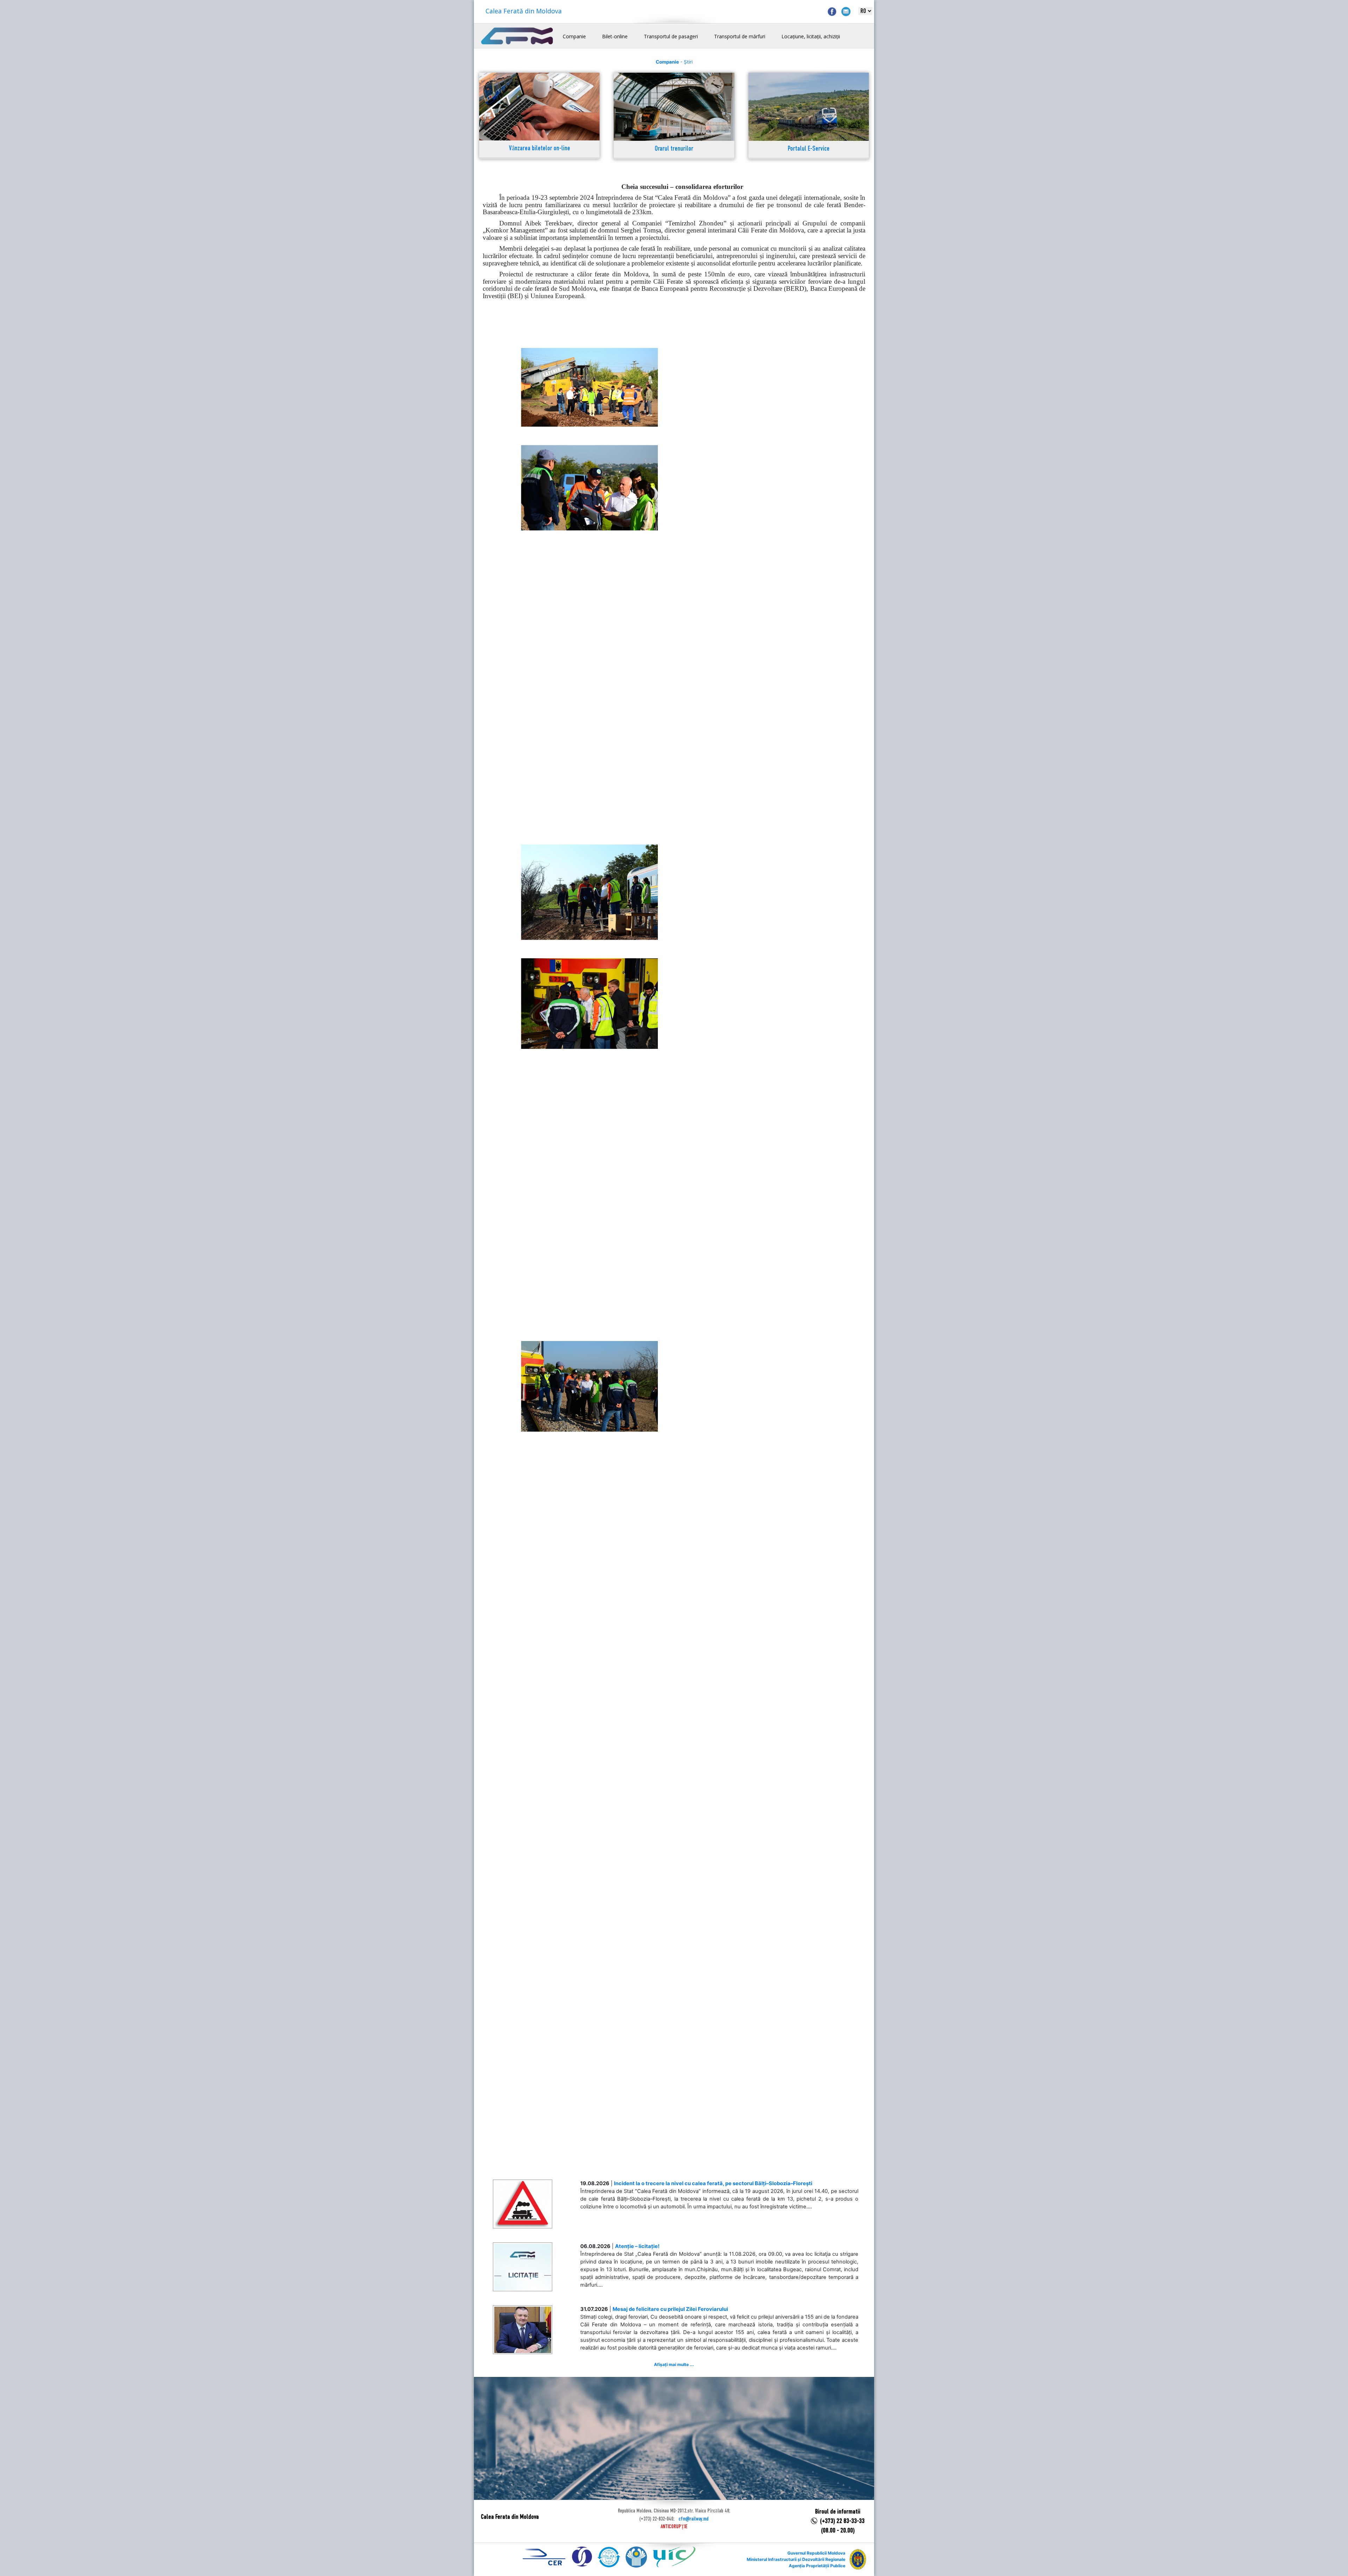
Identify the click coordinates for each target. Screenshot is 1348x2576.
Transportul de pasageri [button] (671, 36)
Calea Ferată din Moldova (524, 11)
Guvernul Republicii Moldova (816, 2553)
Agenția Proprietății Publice (817, 2566)
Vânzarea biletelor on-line (540, 149)
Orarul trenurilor (674, 149)
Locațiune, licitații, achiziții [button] (811, 36)
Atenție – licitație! (637, 2246)
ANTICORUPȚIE (674, 2527)
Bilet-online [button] (615, 36)
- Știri (674, 62)
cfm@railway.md (693, 2519)
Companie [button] (574, 36)
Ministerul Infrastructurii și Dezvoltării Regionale (796, 2559)
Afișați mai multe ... (674, 2364)
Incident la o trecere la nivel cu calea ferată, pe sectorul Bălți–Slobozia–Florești (713, 2183)
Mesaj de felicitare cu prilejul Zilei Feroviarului (670, 2309)
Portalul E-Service (809, 149)
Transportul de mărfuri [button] (740, 36)
